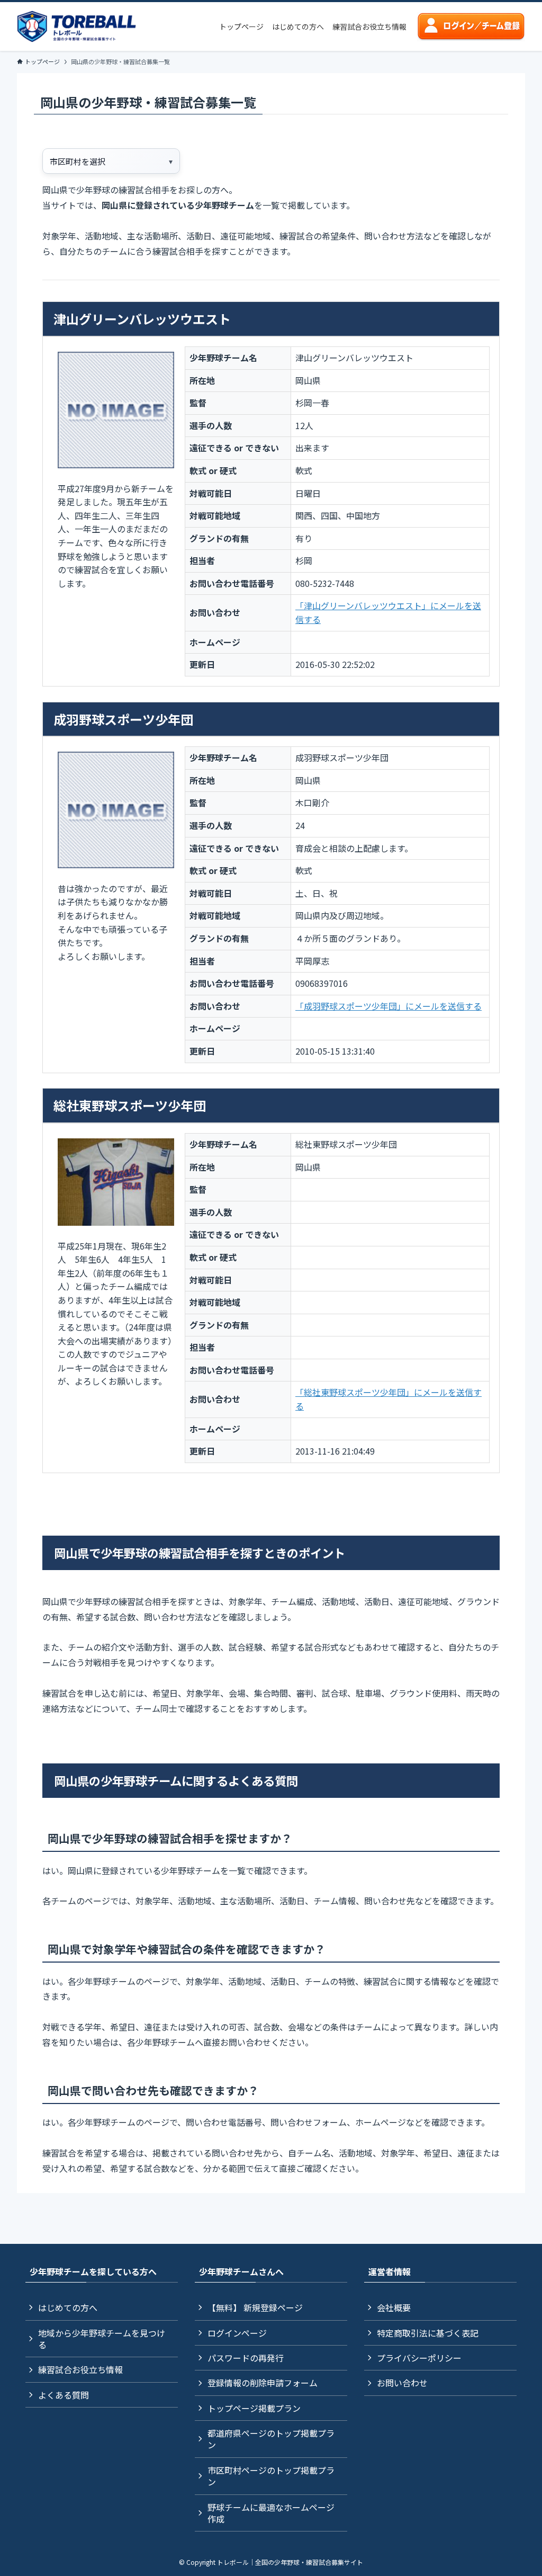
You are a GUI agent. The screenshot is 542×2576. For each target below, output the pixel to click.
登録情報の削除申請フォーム (263, 2383)
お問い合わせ (402, 2383)
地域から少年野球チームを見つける (102, 2339)
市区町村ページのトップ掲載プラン (271, 2476)
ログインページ (237, 2333)
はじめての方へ (68, 2307)
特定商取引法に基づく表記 (428, 2333)
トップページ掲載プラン (254, 2408)
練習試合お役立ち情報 (80, 2369)
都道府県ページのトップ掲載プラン (271, 2439)
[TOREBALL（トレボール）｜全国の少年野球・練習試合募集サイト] (76, 26)
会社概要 (394, 2307)
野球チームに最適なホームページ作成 (271, 2513)
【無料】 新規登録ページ (255, 2307)
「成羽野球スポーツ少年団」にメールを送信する (389, 1006)
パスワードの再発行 (246, 2358)
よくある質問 (64, 2395)
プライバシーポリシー (419, 2358)
